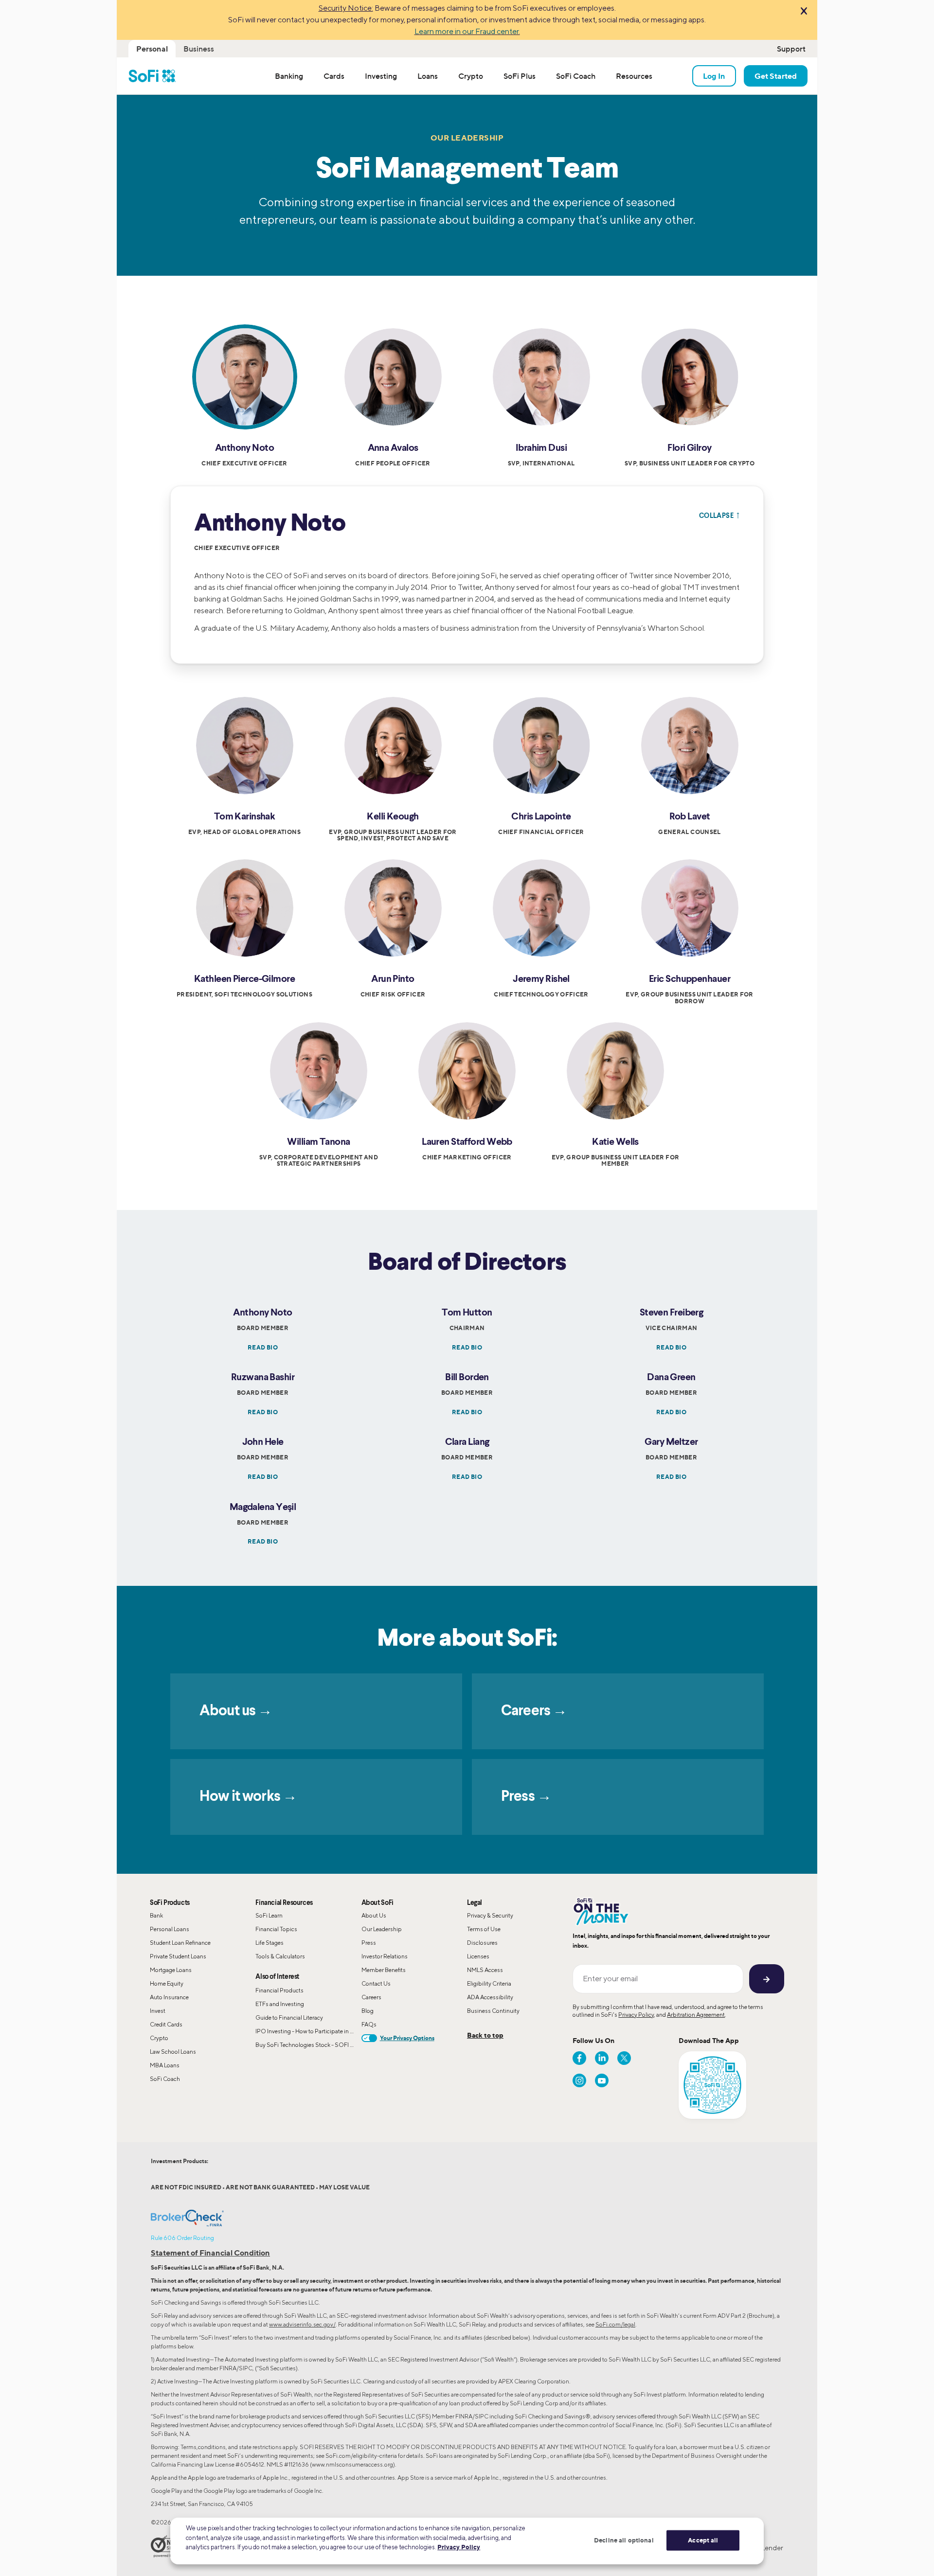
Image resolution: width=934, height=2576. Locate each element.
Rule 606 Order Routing (182, 2238)
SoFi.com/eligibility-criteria (361, 2456)
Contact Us (376, 1983)
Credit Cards (166, 2024)
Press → (526, 1797)
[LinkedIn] (602, 2058)
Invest (158, 2011)
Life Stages (269, 1943)
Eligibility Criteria (489, 1983)
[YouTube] (602, 2080)
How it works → (248, 1797)
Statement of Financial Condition (210, 2253)
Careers (371, 1997)
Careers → (534, 1711)
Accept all (703, 2540)
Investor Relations (385, 1956)
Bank (156, 1915)
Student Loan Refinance (180, 1943)
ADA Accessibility (490, 1997)
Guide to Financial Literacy (289, 2017)
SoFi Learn (269, 1915)
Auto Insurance (169, 1997)
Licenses (478, 1956)
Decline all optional (624, 2540)
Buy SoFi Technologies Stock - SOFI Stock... (308, 2045)
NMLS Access (485, 1970)
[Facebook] (579, 2058)
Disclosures (482, 1943)
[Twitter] (624, 2058)
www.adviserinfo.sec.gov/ (302, 2324)
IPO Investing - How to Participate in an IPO (308, 2031)
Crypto (159, 2038)
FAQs (369, 2024)
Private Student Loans (178, 1956)
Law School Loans (173, 2052)
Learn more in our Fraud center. (467, 31)
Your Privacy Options (407, 2038)
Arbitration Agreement (696, 2015)
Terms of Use (484, 1929)
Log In (714, 76)
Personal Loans (170, 1929)
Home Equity (167, 1983)
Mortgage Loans (171, 1970)
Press (369, 1943)
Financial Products (279, 1990)
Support (791, 49)
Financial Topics (276, 1929)
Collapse (719, 515)
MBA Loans (165, 2065)
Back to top (485, 2035)
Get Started (776, 76)
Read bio (263, 1347)
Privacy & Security (490, 1915)
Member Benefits (384, 1970)
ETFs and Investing (280, 2004)
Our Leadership (382, 1929)
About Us (374, 1915)
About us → (236, 1711)
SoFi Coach (165, 2079)
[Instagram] (579, 2080)
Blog (368, 2011)
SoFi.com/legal (615, 2324)
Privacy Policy (636, 2015)
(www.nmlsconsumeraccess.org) (352, 2464)
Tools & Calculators (280, 1956)
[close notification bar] (803, 12)
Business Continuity (493, 2011)
